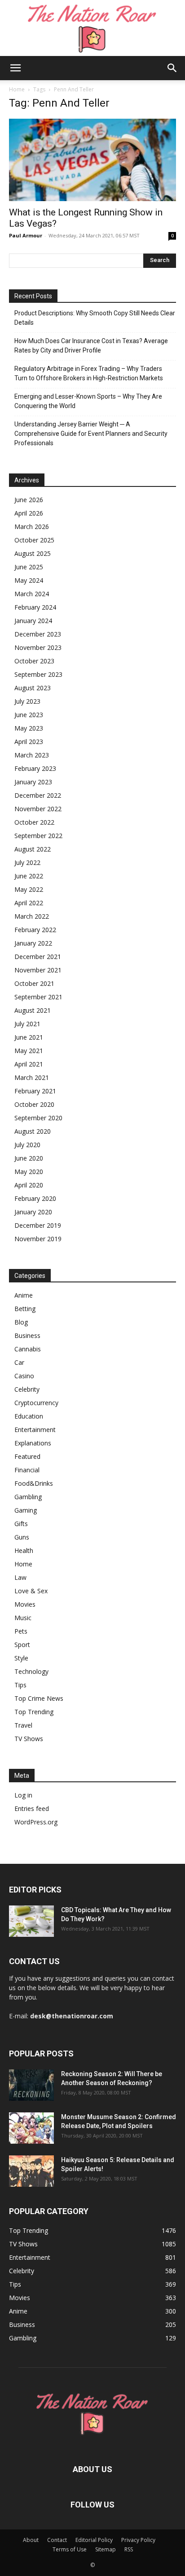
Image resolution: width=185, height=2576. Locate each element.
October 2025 (34, 540)
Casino (24, 1376)
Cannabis (28, 1349)
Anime (24, 1295)
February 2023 (35, 768)
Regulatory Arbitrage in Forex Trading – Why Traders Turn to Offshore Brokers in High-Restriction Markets (89, 373)
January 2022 (33, 943)
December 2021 (38, 957)
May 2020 (29, 1172)
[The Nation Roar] (92, 28)
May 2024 (29, 580)
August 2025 (33, 553)
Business (27, 1335)
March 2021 (32, 1077)
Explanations (33, 1443)
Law (20, 1577)
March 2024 (32, 594)
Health (24, 1550)
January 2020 (33, 1212)
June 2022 (29, 876)
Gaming (26, 1510)
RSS (129, 2549)
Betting (25, 1309)
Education (29, 1416)
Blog (21, 1322)
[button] (15, 68)
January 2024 (33, 621)
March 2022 (32, 916)
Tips (20, 1685)
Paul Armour (26, 235)
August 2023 (33, 688)
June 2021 (29, 1037)
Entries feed (32, 1808)
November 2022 (38, 809)
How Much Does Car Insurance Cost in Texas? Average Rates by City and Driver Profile (91, 346)
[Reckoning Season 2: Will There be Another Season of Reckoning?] (31, 2085)
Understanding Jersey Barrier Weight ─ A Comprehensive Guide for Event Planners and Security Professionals (91, 434)
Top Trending (34, 1712)
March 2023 (32, 755)
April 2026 (29, 513)
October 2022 (34, 822)
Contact (57, 2540)
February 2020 (35, 1198)
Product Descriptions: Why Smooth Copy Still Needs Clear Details (95, 318)
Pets (21, 1631)
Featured (27, 1456)
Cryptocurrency (36, 1403)
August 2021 (33, 1010)
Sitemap (106, 2549)
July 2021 (27, 1024)
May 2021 (29, 1051)
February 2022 (35, 930)
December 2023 (38, 634)
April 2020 (29, 1185)
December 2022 (38, 795)
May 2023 (29, 728)
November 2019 (38, 1239)
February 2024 (35, 607)
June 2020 (29, 1158)
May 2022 (29, 889)
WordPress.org (36, 1822)
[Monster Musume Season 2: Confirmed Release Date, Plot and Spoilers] (31, 2128)
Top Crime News (39, 1698)
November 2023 (38, 647)
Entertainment (35, 1430)
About (31, 2540)
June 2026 (29, 500)
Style (21, 1658)
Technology (31, 1671)
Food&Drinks (34, 1483)
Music (23, 1618)
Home (17, 89)
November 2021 (38, 970)
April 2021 (29, 1064)
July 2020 (27, 1145)
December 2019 (38, 1225)
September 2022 (38, 836)
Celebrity (27, 1389)
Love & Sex (31, 1591)
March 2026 (32, 527)
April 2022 (29, 903)
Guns (22, 1537)
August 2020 (33, 1131)
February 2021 (35, 1091)
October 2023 (34, 661)
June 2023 (29, 715)
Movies (25, 1604)
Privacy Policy (138, 2540)
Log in (23, 1795)
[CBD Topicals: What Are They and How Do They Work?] (31, 1921)
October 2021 (34, 983)
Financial (27, 1470)
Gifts (21, 1524)
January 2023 (33, 782)
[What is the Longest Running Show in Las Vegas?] (92, 160)
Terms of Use (70, 2549)
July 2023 (27, 701)
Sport (22, 1645)
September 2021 (38, 997)
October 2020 (34, 1104)
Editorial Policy (94, 2540)
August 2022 (33, 849)
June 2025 (29, 567)
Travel (23, 1725)
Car (19, 1362)
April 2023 (29, 742)
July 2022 (27, 862)
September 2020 (38, 1118)
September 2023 (38, 674)
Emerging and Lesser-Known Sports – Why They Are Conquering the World (88, 401)
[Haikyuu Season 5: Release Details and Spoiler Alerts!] (31, 2171)
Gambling (28, 1497)
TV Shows (29, 1739)
